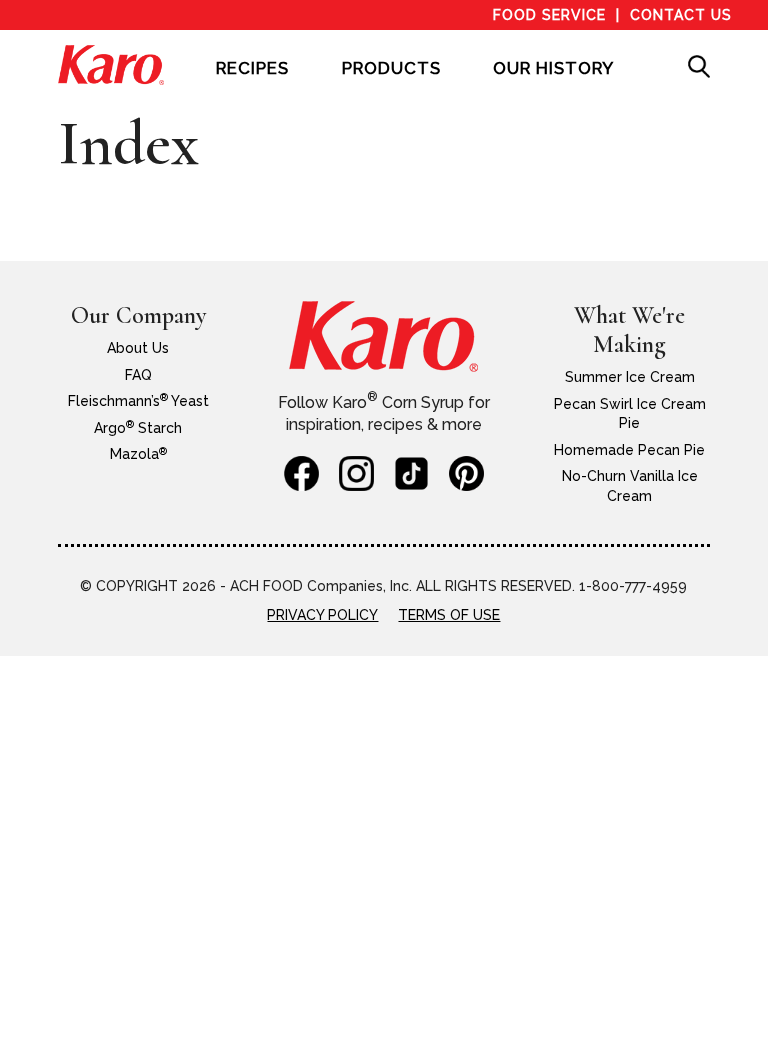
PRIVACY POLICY (322, 615)
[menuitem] (252, 82)
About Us (138, 348)
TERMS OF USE (449, 615)
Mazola (138, 454)
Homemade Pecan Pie (629, 450)
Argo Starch (138, 428)
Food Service (549, 15)
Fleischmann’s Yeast (138, 401)
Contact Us (681, 15)
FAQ (138, 375)
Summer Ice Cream (630, 377)
